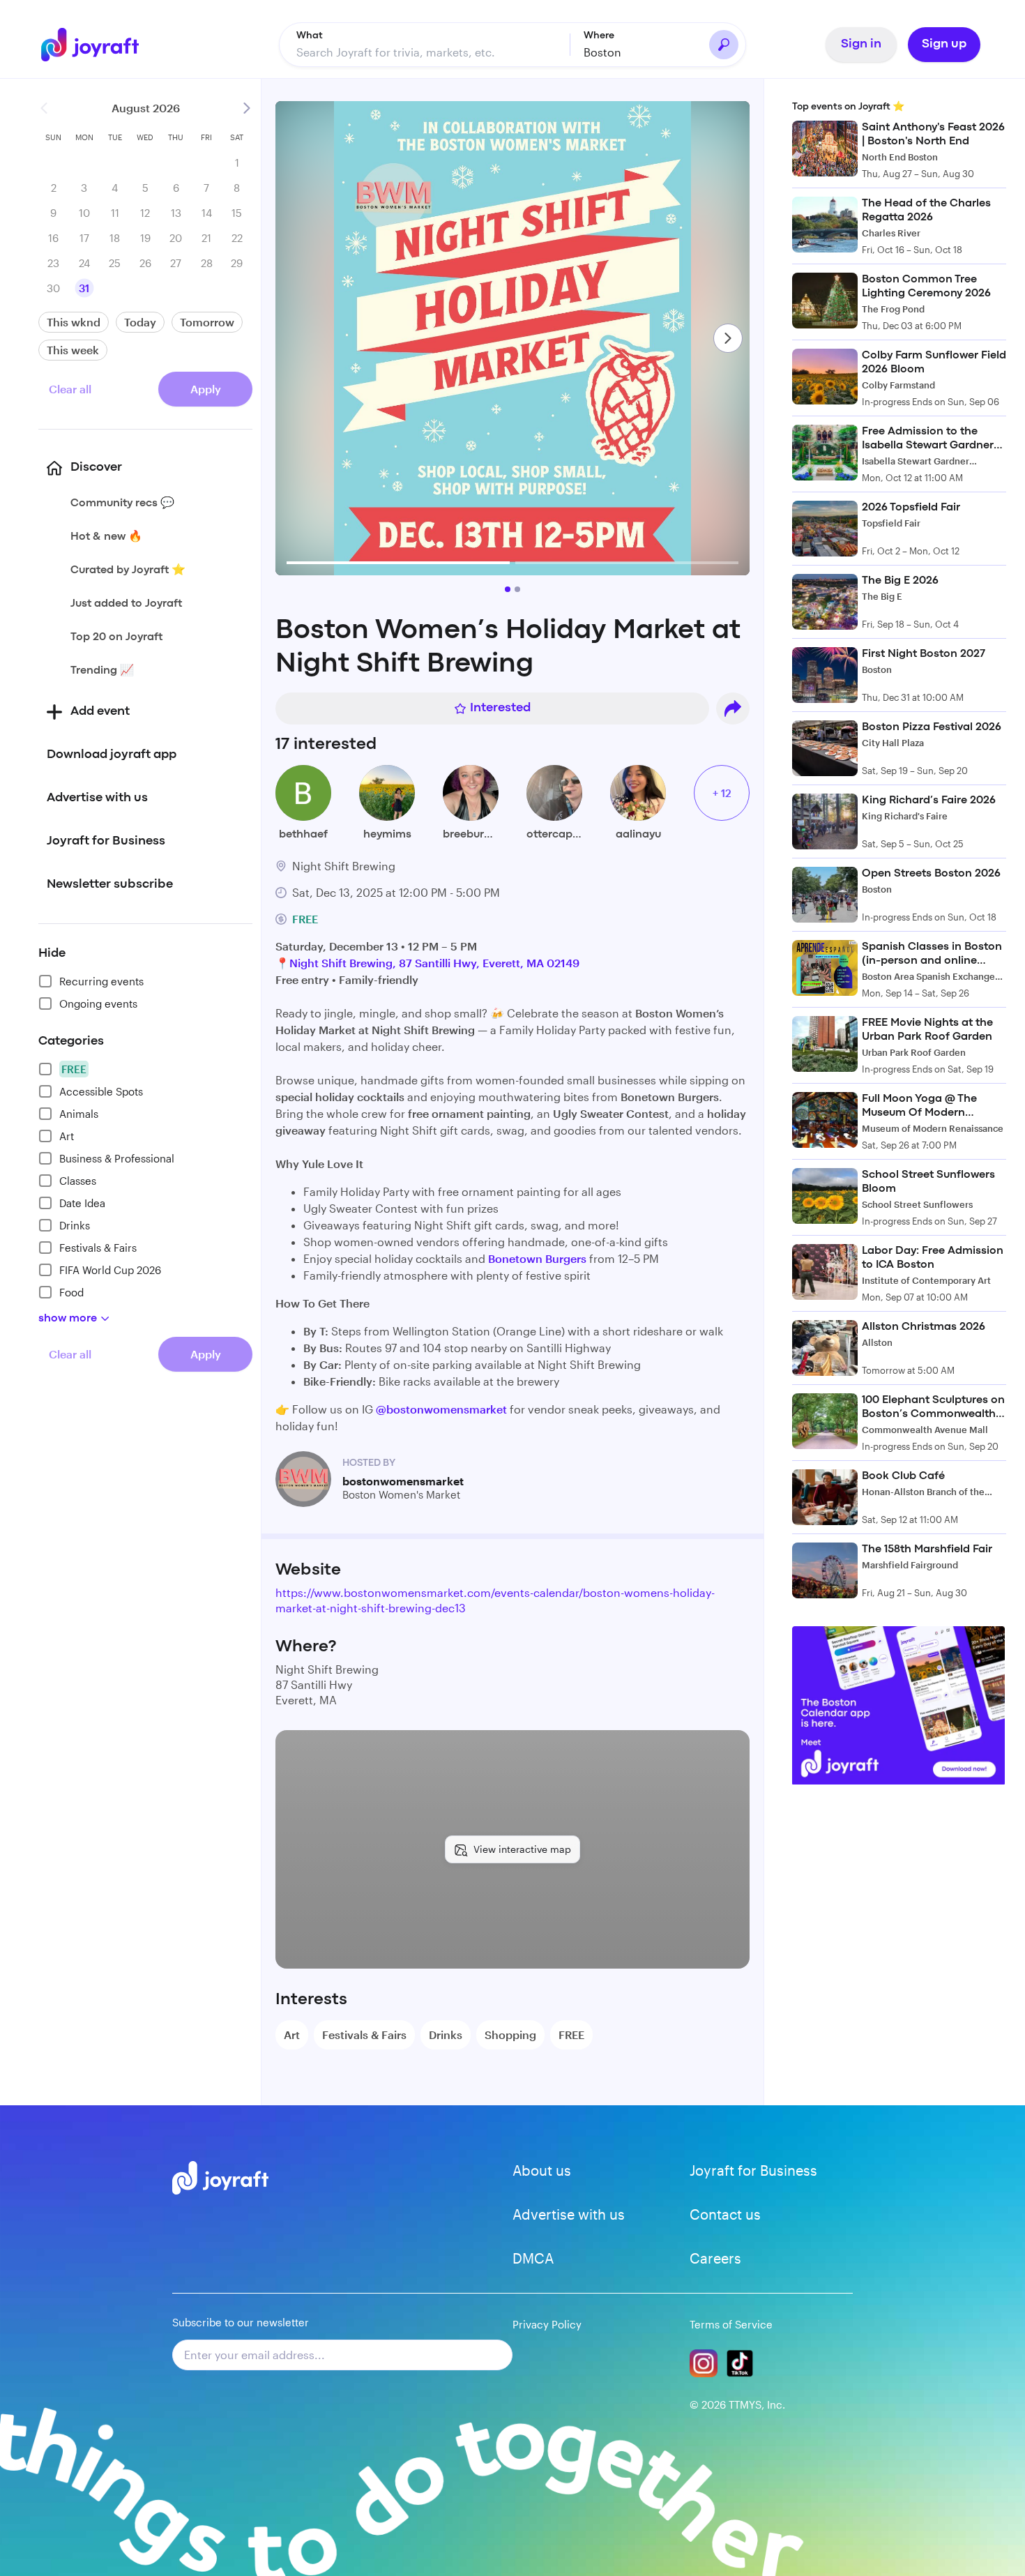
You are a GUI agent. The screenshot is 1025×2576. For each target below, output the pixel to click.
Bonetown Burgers (539, 1258)
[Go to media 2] (517, 589)
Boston (602, 52)
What (310, 36)
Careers (715, 2258)
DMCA (533, 2258)
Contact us (725, 2214)
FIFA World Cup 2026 (110, 1270)
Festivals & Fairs (98, 1248)
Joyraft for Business (753, 2170)
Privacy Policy (547, 2324)
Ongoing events (98, 1003)
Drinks (75, 1225)
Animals (79, 1114)
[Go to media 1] (508, 589)
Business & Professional (117, 1158)
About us (542, 2170)
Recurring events (101, 981)
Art (67, 1136)
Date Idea (82, 1203)
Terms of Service (731, 2324)
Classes (78, 1181)
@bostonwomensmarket (441, 1409)
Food (71, 1292)
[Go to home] (100, 45)
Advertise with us (569, 2214)
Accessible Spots (101, 1091)
